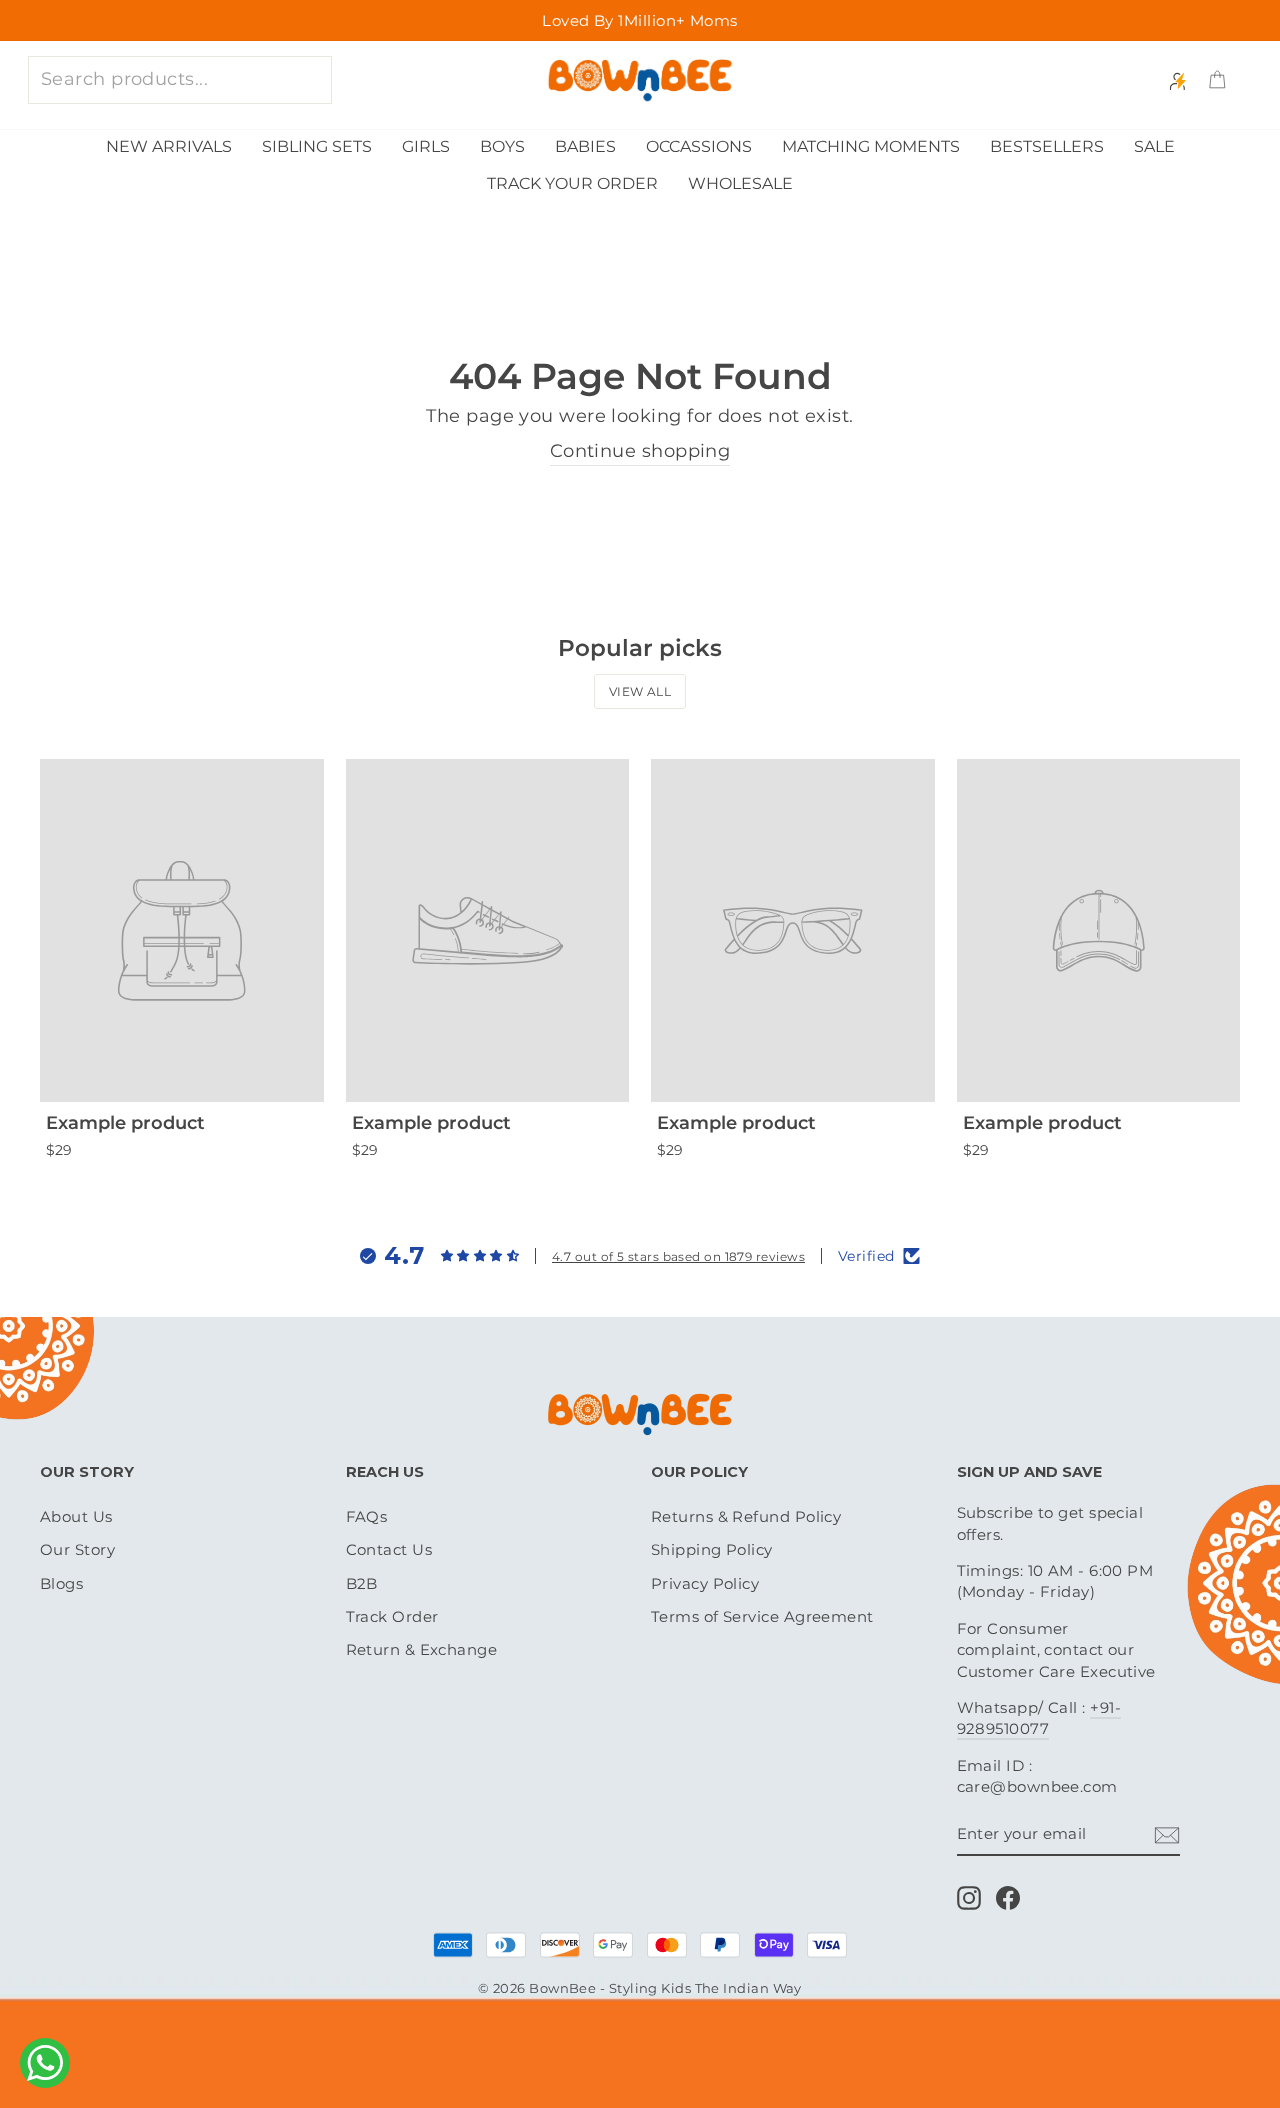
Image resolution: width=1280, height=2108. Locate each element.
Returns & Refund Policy (746, 1516)
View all (640, 691)
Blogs (61, 1583)
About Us (76, 1516)
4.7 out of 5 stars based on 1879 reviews (678, 1256)
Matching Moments (871, 146)
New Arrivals (169, 146)
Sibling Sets (317, 146)
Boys (502, 146)
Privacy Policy (705, 1583)
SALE (1154, 146)
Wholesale (740, 183)
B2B (362, 1583)
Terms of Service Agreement (762, 1616)
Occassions (699, 146)
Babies (585, 146)
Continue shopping (640, 451)
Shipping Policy (712, 1549)
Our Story (77, 1549)
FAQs (367, 1516)
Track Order (392, 1616)
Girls (426, 146)
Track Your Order (572, 183)
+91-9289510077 (1039, 1718)
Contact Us (389, 1549)
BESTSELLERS (1047, 146)
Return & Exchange (422, 1649)
